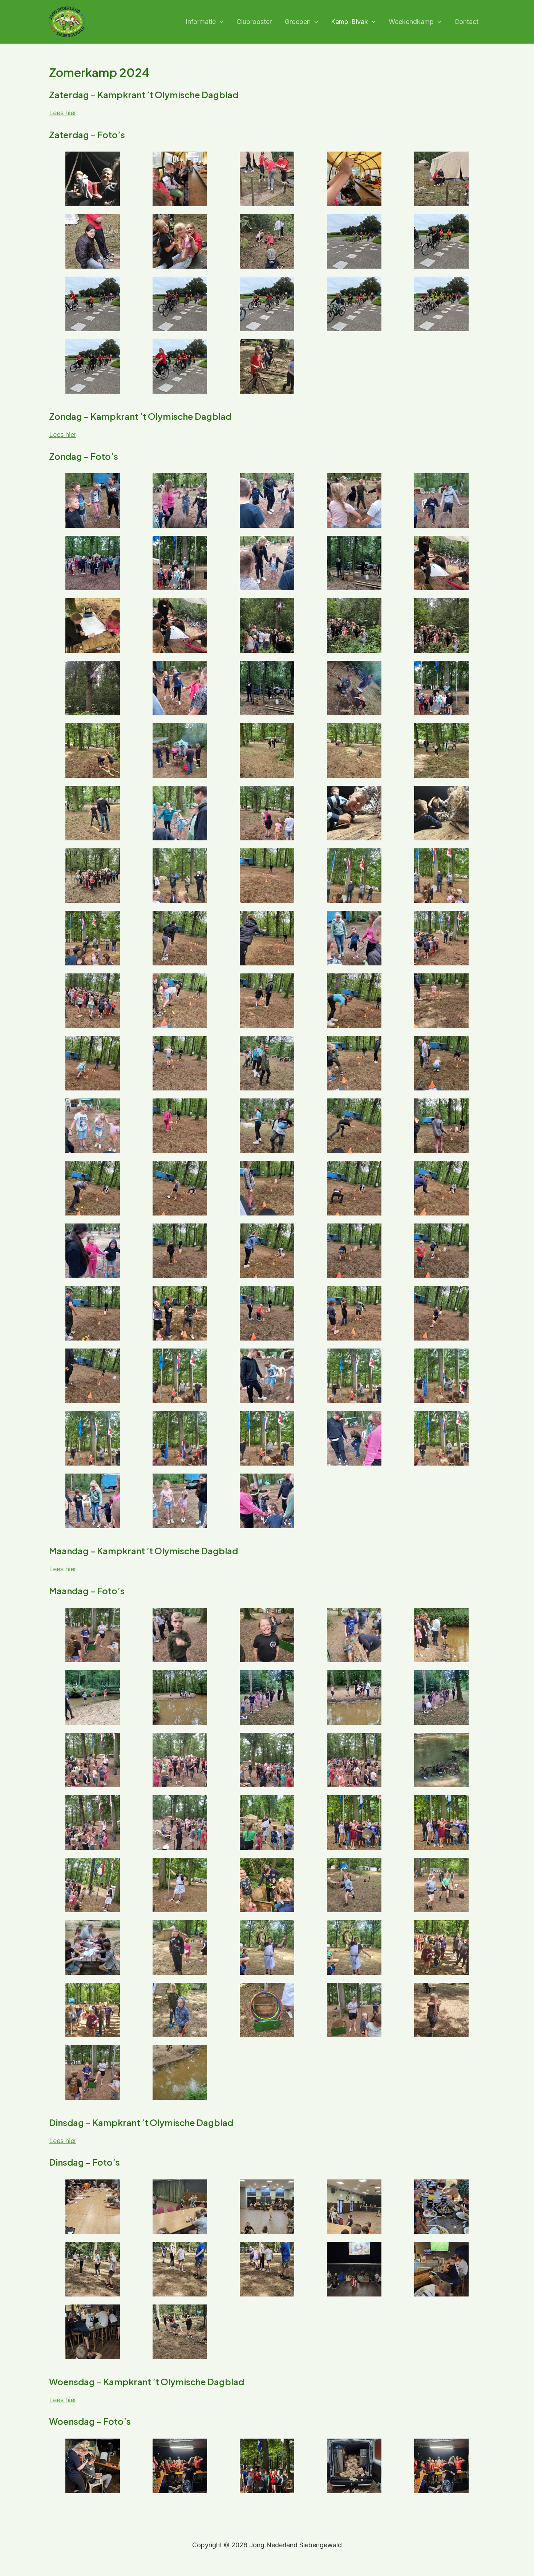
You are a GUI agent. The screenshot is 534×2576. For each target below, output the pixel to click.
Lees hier (63, 113)
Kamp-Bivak (349, 22)
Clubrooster (254, 22)
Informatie (201, 22)
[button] (220, 22)
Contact (466, 22)
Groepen (298, 22)
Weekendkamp (411, 22)
